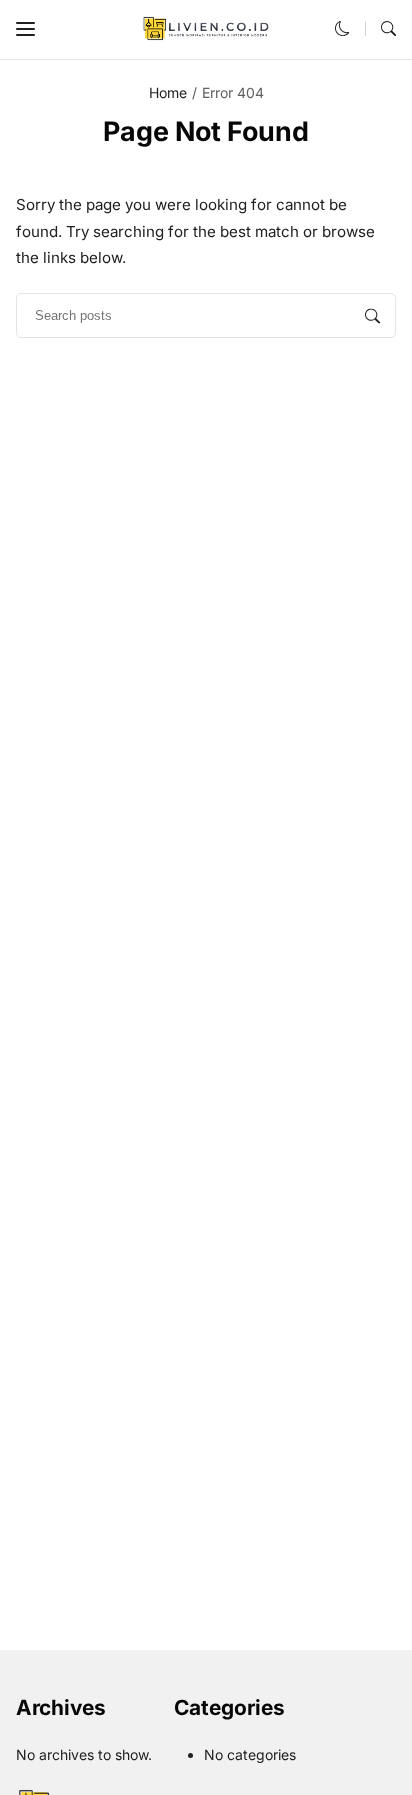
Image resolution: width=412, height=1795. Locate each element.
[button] (25, 29)
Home (168, 92)
